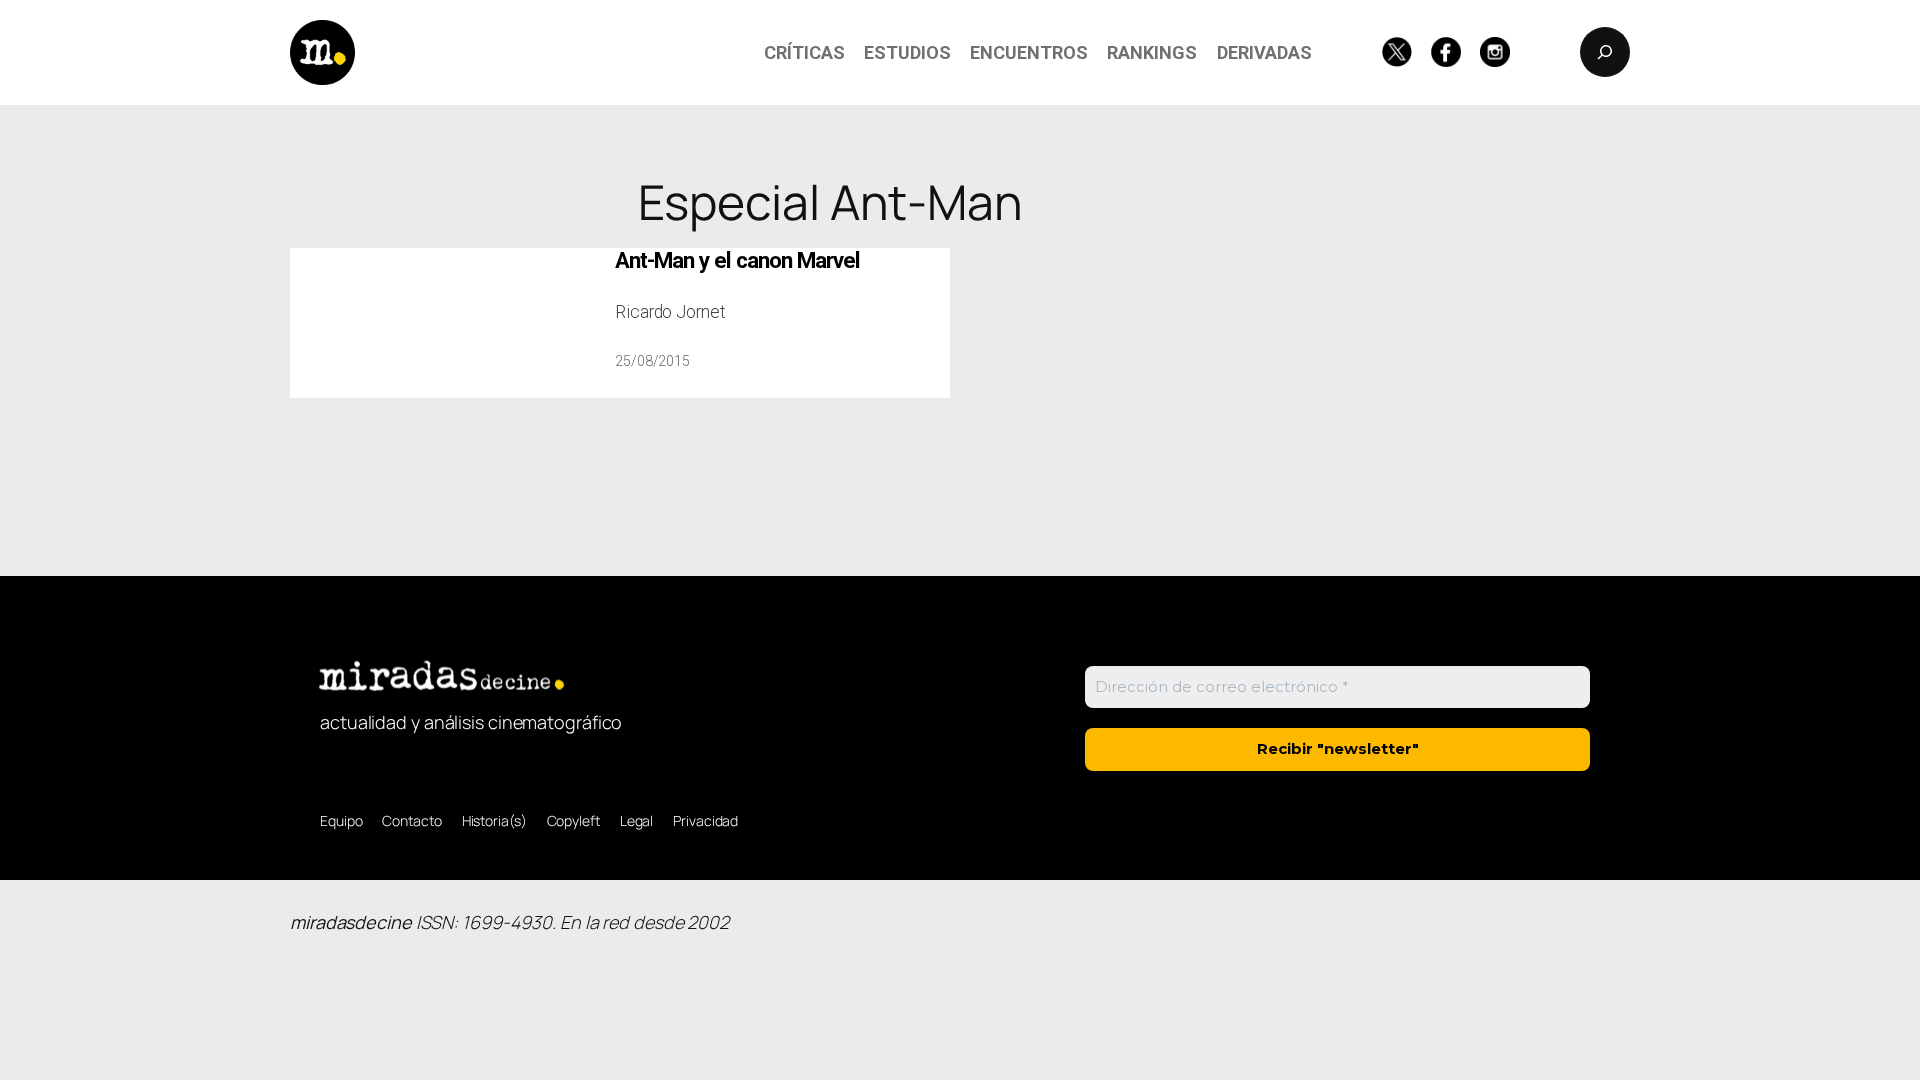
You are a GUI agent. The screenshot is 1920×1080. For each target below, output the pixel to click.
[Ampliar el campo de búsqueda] (1605, 52)
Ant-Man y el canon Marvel (737, 260)
